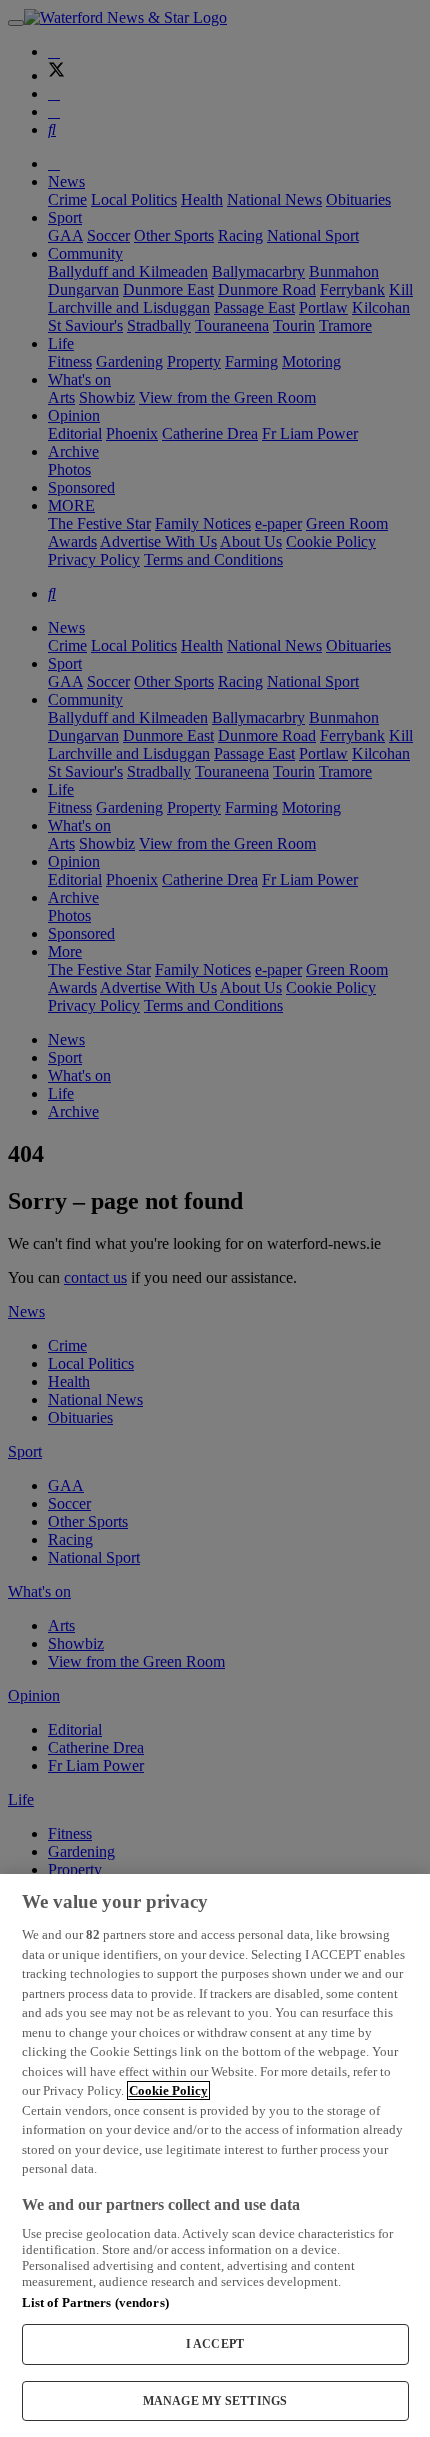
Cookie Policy (168, 2090)
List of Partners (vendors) (95, 2302)
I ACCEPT (215, 2344)
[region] (215, 2155)
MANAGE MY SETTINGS (215, 2401)
